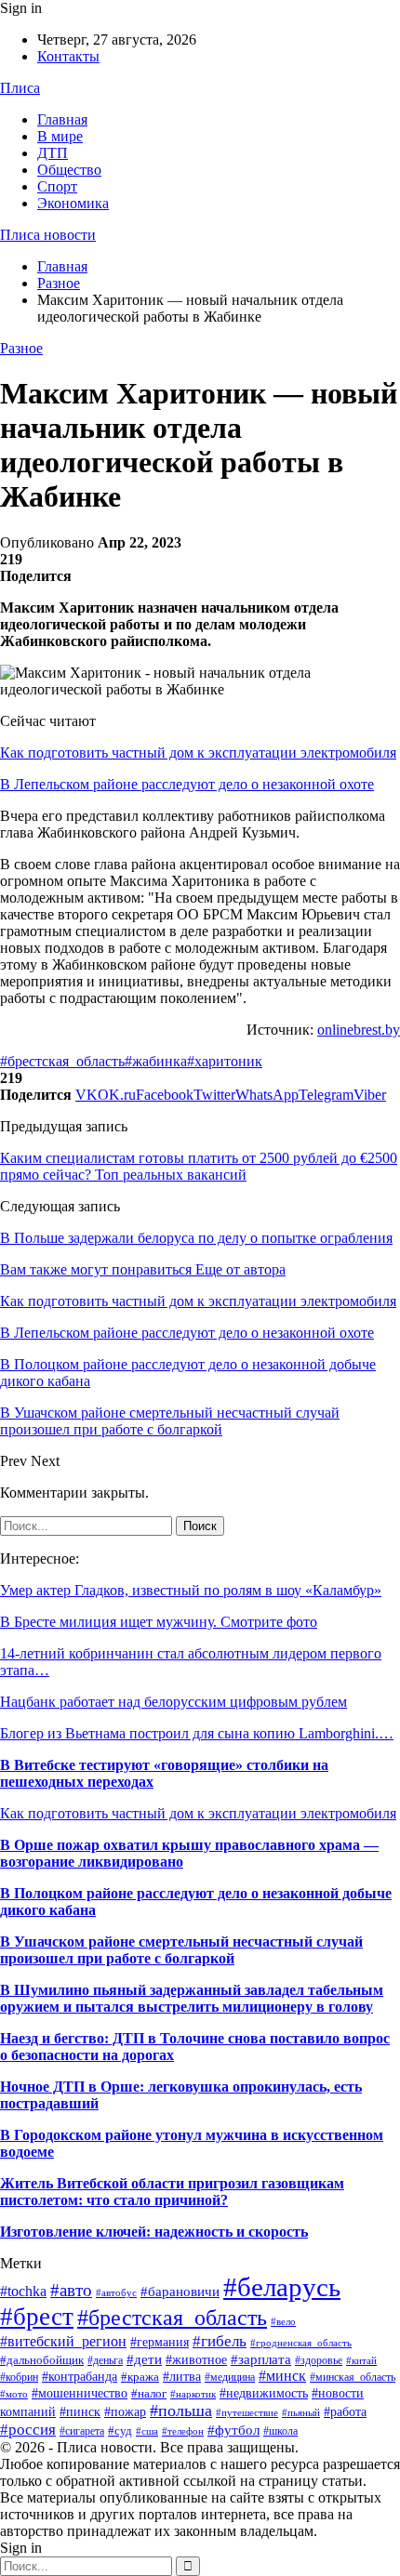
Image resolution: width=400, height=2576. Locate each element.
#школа (280, 2431)
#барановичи (180, 2292)
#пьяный (301, 2412)
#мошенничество (80, 2393)
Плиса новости (48, 235)
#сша (147, 2431)
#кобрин (19, 2377)
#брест (37, 2317)
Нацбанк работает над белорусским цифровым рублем (173, 1702)
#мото (14, 2394)
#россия (28, 2430)
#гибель (220, 2341)
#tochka (23, 2291)
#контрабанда (80, 2376)
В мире (60, 136)
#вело (283, 2321)
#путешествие (247, 2412)
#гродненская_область (301, 2343)
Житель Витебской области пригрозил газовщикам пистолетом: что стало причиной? (172, 2192)
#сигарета (82, 2431)
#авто (71, 2290)
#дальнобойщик (42, 2360)
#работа (345, 2412)
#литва (182, 2376)
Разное (21, 348)
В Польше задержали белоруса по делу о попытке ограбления (196, 1238)
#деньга (105, 2360)
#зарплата (261, 2359)
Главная (62, 119)
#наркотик (193, 2394)
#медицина (230, 2377)
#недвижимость (264, 2393)
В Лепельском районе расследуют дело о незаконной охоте (187, 784)
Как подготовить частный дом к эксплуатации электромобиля (198, 753)
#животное (196, 2359)
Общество (69, 170)
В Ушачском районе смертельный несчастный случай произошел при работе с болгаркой (181, 1950)
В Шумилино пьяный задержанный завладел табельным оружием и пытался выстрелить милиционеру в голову (192, 1998)
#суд (120, 2431)
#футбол (233, 2430)
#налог (149, 2393)
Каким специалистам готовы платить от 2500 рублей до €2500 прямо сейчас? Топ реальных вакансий (199, 1166)
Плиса (20, 88)
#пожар (125, 2412)
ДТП (53, 153)
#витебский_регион (63, 2341)
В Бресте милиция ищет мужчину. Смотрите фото (159, 1622)
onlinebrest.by (359, 1030)
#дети (144, 2359)
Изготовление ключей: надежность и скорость (154, 2232)
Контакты (68, 56)
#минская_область (353, 2377)
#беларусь (282, 2287)
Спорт (57, 186)
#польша (181, 2411)
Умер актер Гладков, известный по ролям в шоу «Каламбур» (191, 1590)
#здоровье (319, 2360)
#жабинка (156, 1061)
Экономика (73, 203)
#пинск (80, 2412)
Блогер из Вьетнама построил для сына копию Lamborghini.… (197, 1733)
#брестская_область (62, 1061)
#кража (140, 2377)
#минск (282, 2376)
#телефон (183, 2431)
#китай (361, 2360)
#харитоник (225, 1061)
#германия (160, 2342)
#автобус (116, 2292)
